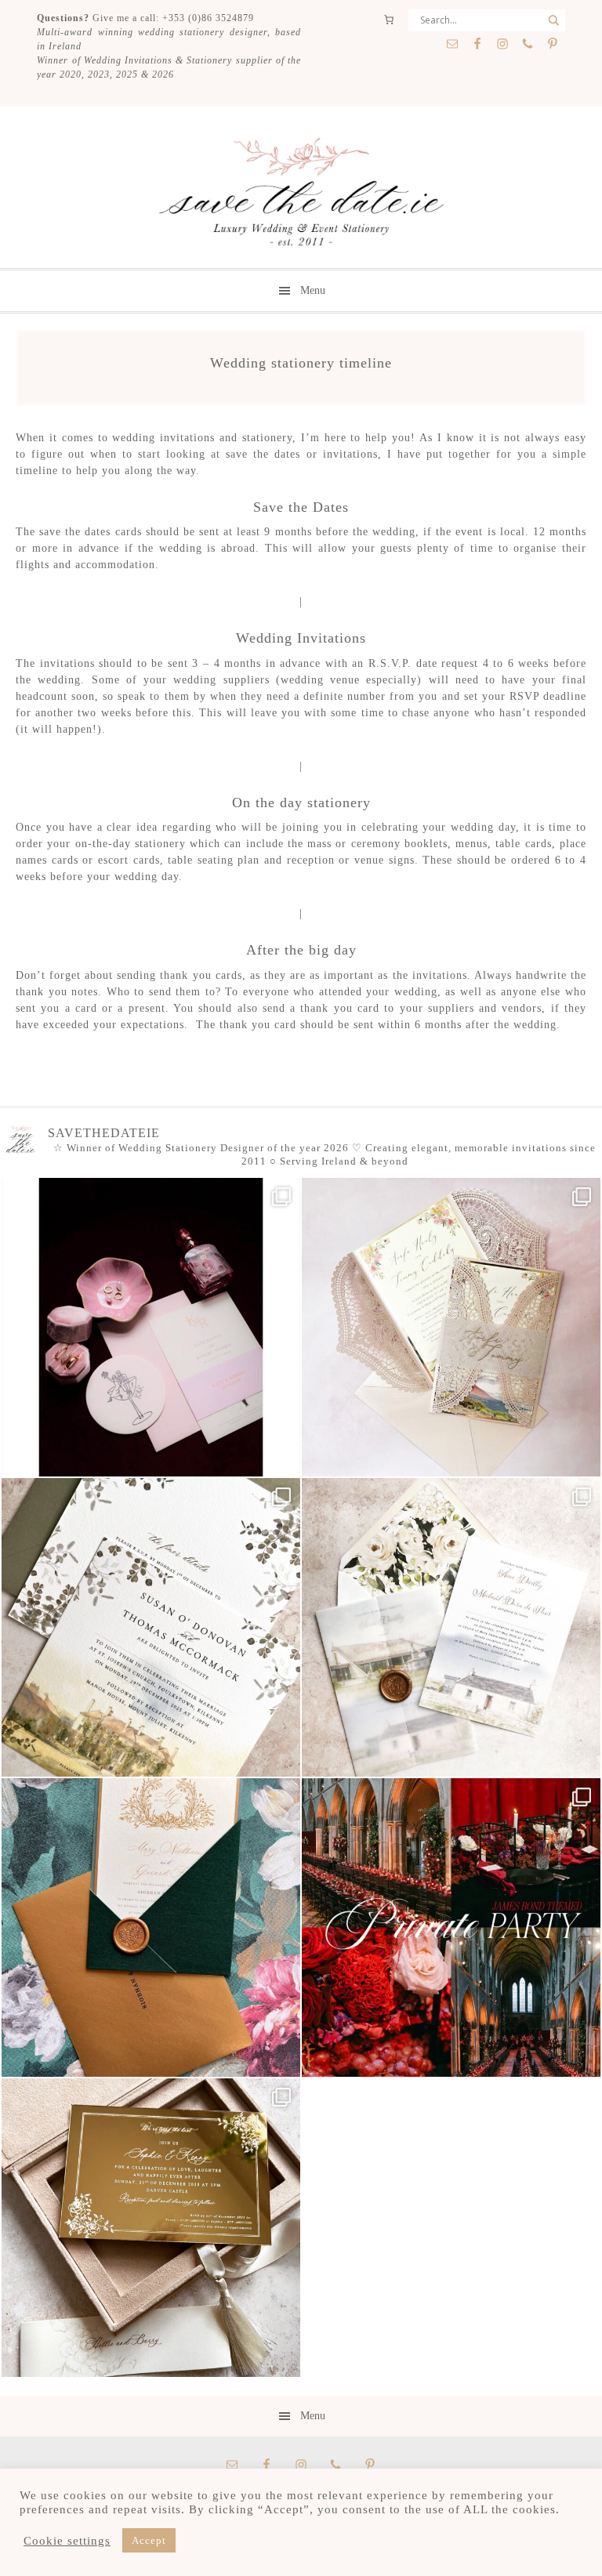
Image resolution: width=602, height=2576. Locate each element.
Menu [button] (313, 290)
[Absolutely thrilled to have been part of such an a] (451, 1927)
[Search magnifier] (554, 20)
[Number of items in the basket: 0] (389, 20)
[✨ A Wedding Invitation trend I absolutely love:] (151, 1627)
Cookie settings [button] (67, 2541)
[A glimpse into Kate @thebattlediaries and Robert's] (151, 1327)
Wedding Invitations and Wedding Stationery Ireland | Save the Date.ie (301, 194)
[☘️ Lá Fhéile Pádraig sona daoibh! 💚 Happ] (151, 1927)
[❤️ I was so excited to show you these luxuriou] (151, 2228)
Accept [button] (149, 2540)
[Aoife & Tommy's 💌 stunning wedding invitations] (451, 1327)
